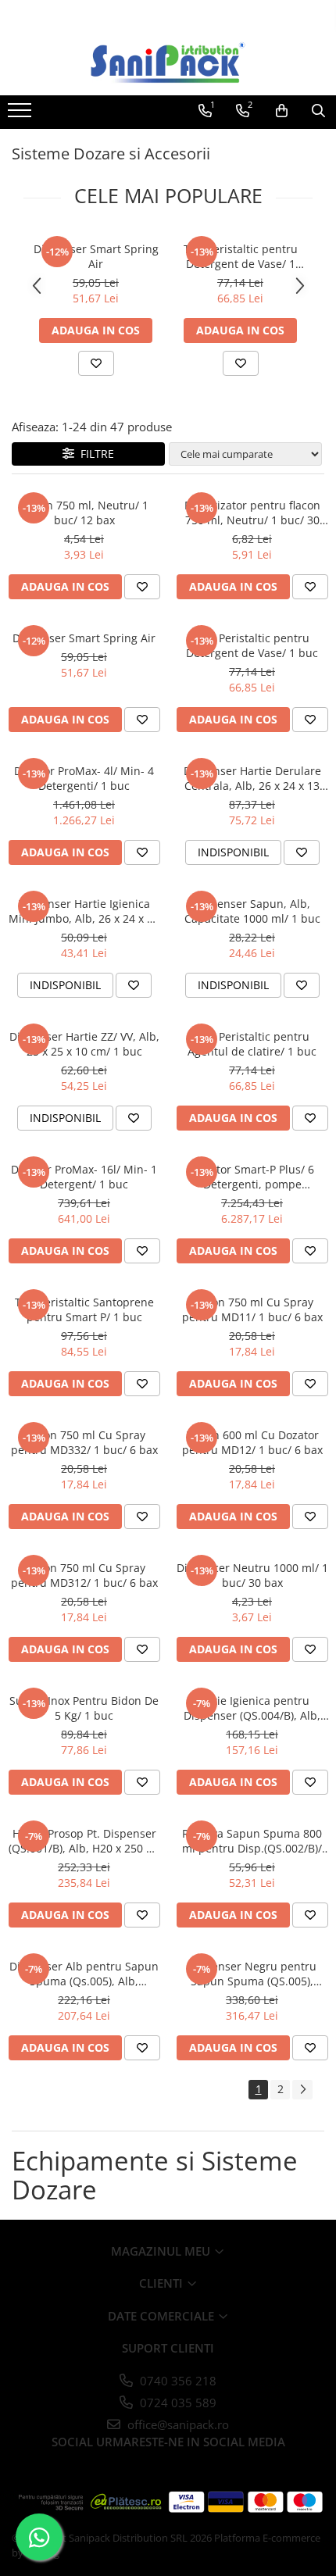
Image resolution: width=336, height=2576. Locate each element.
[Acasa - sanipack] (168, 63)
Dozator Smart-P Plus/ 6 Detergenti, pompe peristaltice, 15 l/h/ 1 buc (252, 1177)
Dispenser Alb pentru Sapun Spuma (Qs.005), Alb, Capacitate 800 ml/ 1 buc (84, 1974)
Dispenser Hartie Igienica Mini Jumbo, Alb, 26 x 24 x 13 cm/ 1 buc (84, 911)
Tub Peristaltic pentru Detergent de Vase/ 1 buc (241, 256)
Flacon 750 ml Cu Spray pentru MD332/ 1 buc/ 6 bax (84, 1442)
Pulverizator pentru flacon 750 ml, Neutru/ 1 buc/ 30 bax (252, 513)
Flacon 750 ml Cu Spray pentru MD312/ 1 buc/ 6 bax (84, 1575)
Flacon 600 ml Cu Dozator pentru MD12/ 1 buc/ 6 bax (252, 1442)
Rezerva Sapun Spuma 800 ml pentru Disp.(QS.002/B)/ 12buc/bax (252, 1841)
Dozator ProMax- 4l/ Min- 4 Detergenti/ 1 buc (84, 778)
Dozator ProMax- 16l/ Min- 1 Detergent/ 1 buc (84, 1177)
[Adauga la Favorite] (96, 363)
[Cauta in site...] (318, 111)
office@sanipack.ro (177, 2424)
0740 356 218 (177, 2381)
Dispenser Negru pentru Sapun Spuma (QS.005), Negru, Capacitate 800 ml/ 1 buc (252, 1974)
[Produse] (21, 115)
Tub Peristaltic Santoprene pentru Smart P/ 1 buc (84, 1309)
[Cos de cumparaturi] (282, 111)
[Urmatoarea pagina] (302, 2090)
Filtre (94, 454)
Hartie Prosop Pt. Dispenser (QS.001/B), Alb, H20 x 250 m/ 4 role (84, 1841)
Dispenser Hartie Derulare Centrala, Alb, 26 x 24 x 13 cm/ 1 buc (252, 778)
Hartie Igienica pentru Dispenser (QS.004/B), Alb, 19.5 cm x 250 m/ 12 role (252, 1708)
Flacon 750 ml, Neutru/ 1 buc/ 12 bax (84, 513)
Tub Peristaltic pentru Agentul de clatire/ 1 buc (252, 1044)
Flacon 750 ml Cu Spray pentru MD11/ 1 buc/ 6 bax (252, 1309)
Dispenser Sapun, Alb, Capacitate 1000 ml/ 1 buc (252, 911)
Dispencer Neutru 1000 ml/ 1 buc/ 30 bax (252, 1575)
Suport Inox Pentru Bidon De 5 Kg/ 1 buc (84, 1708)
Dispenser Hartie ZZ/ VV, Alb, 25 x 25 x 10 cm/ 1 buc (84, 1044)
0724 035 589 (177, 2403)
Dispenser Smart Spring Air (96, 256)
